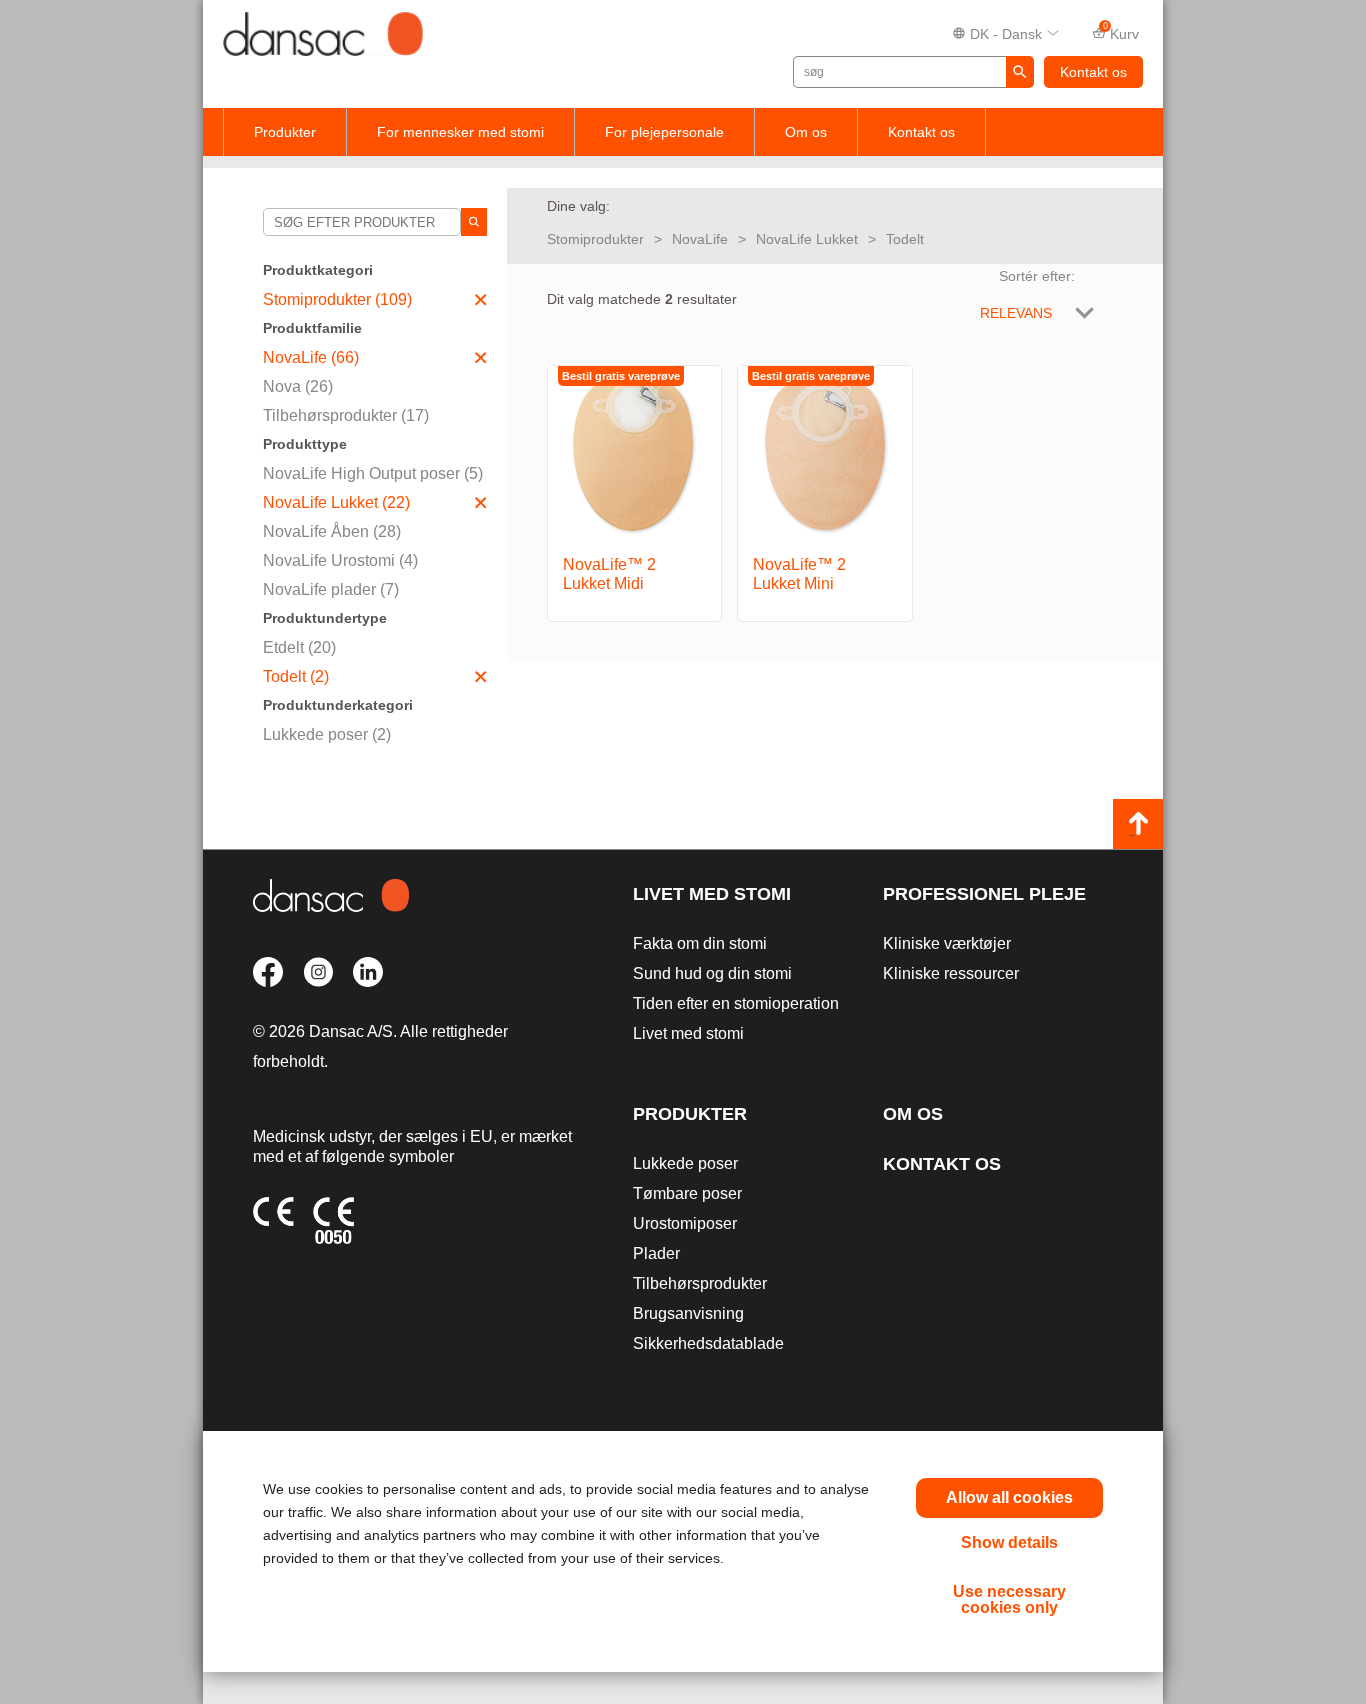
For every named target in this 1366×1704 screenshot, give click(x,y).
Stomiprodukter (595, 239)
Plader (656, 1253)
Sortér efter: (1037, 276)
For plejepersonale (664, 132)
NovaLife (700, 239)
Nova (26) (298, 386)
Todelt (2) (296, 676)
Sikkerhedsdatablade (708, 1343)
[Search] (474, 222)
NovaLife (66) (311, 357)
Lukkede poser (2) (327, 734)
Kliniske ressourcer (951, 973)
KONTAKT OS (942, 1164)
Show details (1009, 1542)
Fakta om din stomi (700, 943)
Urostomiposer (685, 1223)
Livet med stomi (712, 894)
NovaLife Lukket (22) (336, 502)
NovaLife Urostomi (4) (340, 560)
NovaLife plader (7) (331, 589)
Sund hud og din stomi (712, 973)
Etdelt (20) (299, 647)
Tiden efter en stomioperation (736, 1003)
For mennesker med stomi (460, 132)
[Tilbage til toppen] (1138, 824)
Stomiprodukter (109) (337, 299)
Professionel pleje (984, 894)
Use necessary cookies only (1009, 1599)
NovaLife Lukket (807, 239)
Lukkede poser (685, 1163)
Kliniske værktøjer (947, 943)
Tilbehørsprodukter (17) (346, 415)
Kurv (1121, 32)
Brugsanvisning (688, 1313)
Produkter (285, 132)
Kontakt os (1093, 72)
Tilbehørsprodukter (700, 1283)
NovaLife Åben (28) (332, 531)
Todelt (905, 239)
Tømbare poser (687, 1193)
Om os (806, 132)
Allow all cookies (1009, 1497)
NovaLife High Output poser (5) (373, 473)
